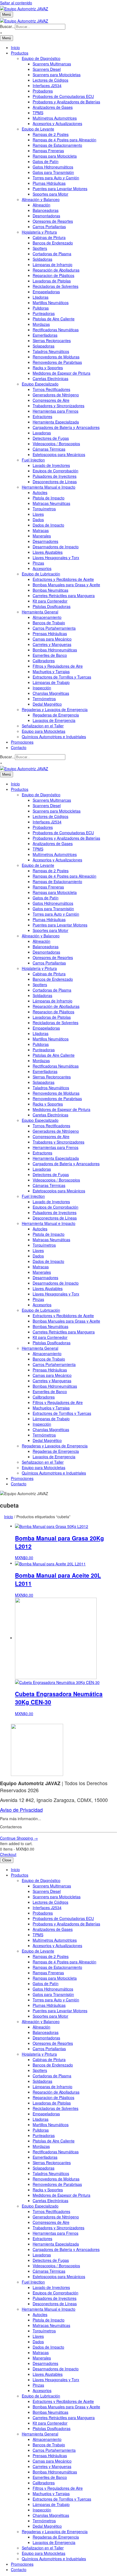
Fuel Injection (33, 460)
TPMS (38, 113)
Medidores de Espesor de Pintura (61, 373)
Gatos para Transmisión (53, 172)
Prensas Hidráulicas (50, 633)
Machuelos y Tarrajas (51, 671)
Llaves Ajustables (48, 552)
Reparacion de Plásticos (53, 275)
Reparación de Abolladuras (56, 270)
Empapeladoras (46, 292)
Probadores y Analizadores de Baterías (66, 102)
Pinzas (38, 563)
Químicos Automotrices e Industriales (54, 737)
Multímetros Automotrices (55, 118)
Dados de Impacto (48, 525)
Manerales (42, 536)
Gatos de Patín (46, 161)
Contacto (19, 747)
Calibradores (44, 661)
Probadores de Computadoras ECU (63, 96)
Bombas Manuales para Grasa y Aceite (66, 585)
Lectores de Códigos (50, 80)
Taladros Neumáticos (51, 351)
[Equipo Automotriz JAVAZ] (24, 20)
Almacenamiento (47, 617)
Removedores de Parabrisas (57, 362)
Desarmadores (45, 541)
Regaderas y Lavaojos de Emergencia (55, 709)
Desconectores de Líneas (55, 482)
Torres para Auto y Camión (56, 178)
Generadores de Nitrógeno (56, 395)
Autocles (40, 492)
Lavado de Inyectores (51, 465)
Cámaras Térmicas (49, 449)
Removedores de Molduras (56, 357)
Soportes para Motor (50, 194)
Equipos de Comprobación (56, 471)
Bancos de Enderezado (53, 243)
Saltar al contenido (16, 3)
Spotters (40, 248)
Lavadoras (42, 433)
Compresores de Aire (51, 400)
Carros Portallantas (49, 227)
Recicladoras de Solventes (56, 286)
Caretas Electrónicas (50, 378)
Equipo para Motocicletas (44, 731)
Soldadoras (42, 259)
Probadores (43, 91)
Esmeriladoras (45, 335)
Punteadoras (44, 313)
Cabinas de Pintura (49, 237)
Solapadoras (44, 346)
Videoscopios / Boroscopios (56, 444)
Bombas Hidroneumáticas (55, 650)
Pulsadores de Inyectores (55, 476)
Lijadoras (41, 297)
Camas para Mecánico (52, 639)
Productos (20, 53)
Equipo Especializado (40, 384)
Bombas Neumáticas (50, 590)
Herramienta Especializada (56, 422)
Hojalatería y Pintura (39, 232)
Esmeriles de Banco (50, 655)
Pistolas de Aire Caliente (54, 319)
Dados (38, 520)
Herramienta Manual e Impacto (49, 487)
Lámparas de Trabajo (51, 682)
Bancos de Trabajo (49, 623)
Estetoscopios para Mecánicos (59, 454)
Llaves (38, 514)
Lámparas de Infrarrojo (53, 265)
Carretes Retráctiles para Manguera (64, 596)
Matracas (41, 530)
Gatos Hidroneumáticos (53, 167)
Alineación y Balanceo (41, 199)
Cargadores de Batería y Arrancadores (66, 427)
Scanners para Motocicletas (57, 75)
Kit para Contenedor (50, 601)
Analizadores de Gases (53, 107)
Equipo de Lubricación (41, 574)
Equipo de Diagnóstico (41, 58)
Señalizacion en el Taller (43, 726)
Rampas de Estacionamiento (57, 145)
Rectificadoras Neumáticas (56, 330)
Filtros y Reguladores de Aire (58, 666)
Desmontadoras (46, 216)
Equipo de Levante (38, 129)
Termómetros (44, 699)
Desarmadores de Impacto (56, 547)
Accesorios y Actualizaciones (57, 123)
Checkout (8, 1854)
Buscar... (7, 26)
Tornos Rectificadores (51, 389)
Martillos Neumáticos (51, 303)
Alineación (41, 205)
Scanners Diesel (47, 69)
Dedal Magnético (47, 704)
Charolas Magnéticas (51, 693)
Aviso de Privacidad (21, 1810)
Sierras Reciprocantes (52, 340)
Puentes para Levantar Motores (60, 189)
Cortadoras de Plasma (52, 254)
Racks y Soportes (48, 368)
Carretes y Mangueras (52, 644)
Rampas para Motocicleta (55, 156)
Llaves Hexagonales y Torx (56, 558)
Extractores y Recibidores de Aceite (63, 579)
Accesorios (42, 568)
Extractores (42, 416)
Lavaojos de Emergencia (54, 720)
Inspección (42, 688)
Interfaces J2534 (47, 85)
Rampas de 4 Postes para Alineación (64, 140)
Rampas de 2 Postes (51, 134)
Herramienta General (40, 612)
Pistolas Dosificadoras (52, 606)
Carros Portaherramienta (54, 628)
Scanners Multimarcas (52, 64)
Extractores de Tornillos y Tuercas (62, 677)
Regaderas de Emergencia (56, 715)
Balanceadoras (46, 210)
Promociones (22, 742)
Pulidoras (41, 308)
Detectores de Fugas (51, 438)
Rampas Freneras (48, 151)
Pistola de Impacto (49, 498)
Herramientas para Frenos (56, 411)
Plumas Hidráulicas (49, 183)
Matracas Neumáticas (51, 503)
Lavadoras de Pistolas (52, 281)
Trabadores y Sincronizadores (59, 406)
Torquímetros (44, 509)
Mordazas (41, 324)
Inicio (15, 47)
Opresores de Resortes (53, 221)
